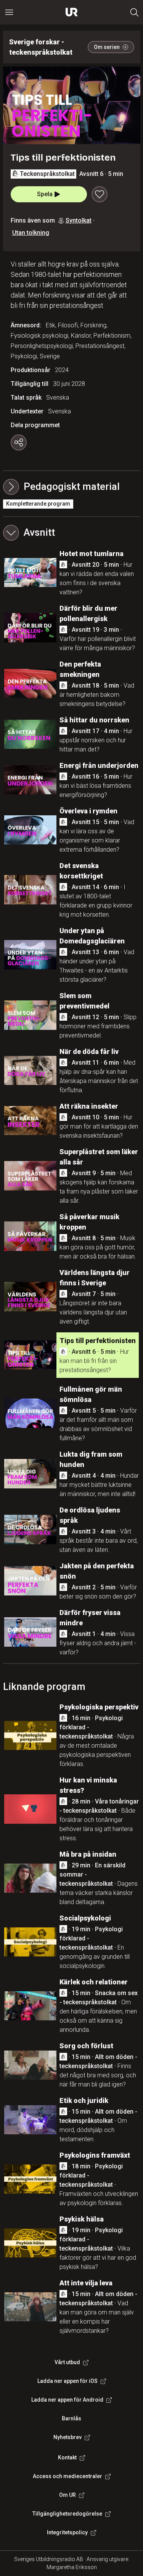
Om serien (107, 47)
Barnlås (71, 2418)
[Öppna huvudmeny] (9, 12)
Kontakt (67, 2457)
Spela (45, 194)
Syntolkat (79, 220)
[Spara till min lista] (100, 194)
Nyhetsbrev (67, 2437)
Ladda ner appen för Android (67, 2400)
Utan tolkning (31, 233)
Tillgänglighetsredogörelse (67, 2514)
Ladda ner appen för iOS (67, 2381)
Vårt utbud (67, 2362)
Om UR (67, 2495)
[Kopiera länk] (19, 442)
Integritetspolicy (67, 2532)
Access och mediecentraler (67, 2476)
